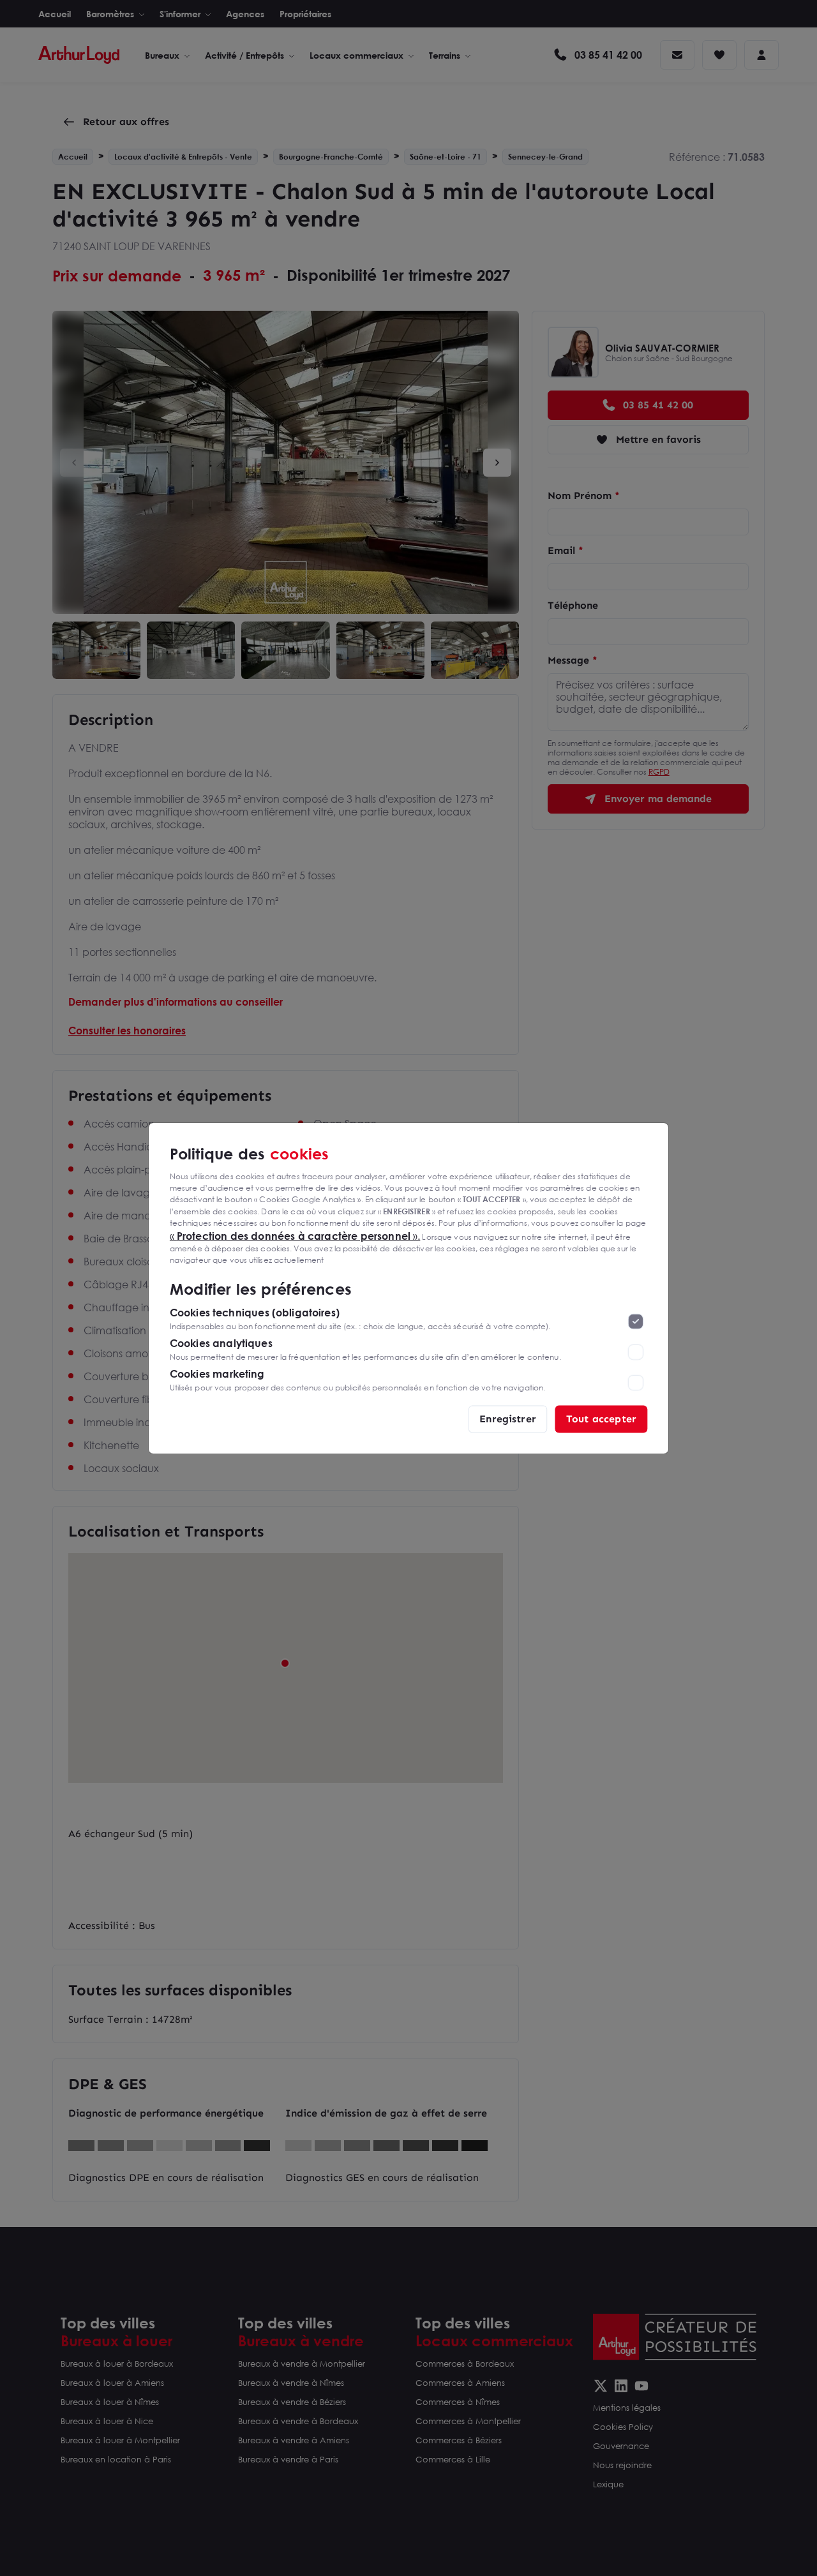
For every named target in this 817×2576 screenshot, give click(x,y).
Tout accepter (601, 1418)
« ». (295, 1235)
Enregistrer (508, 1418)
